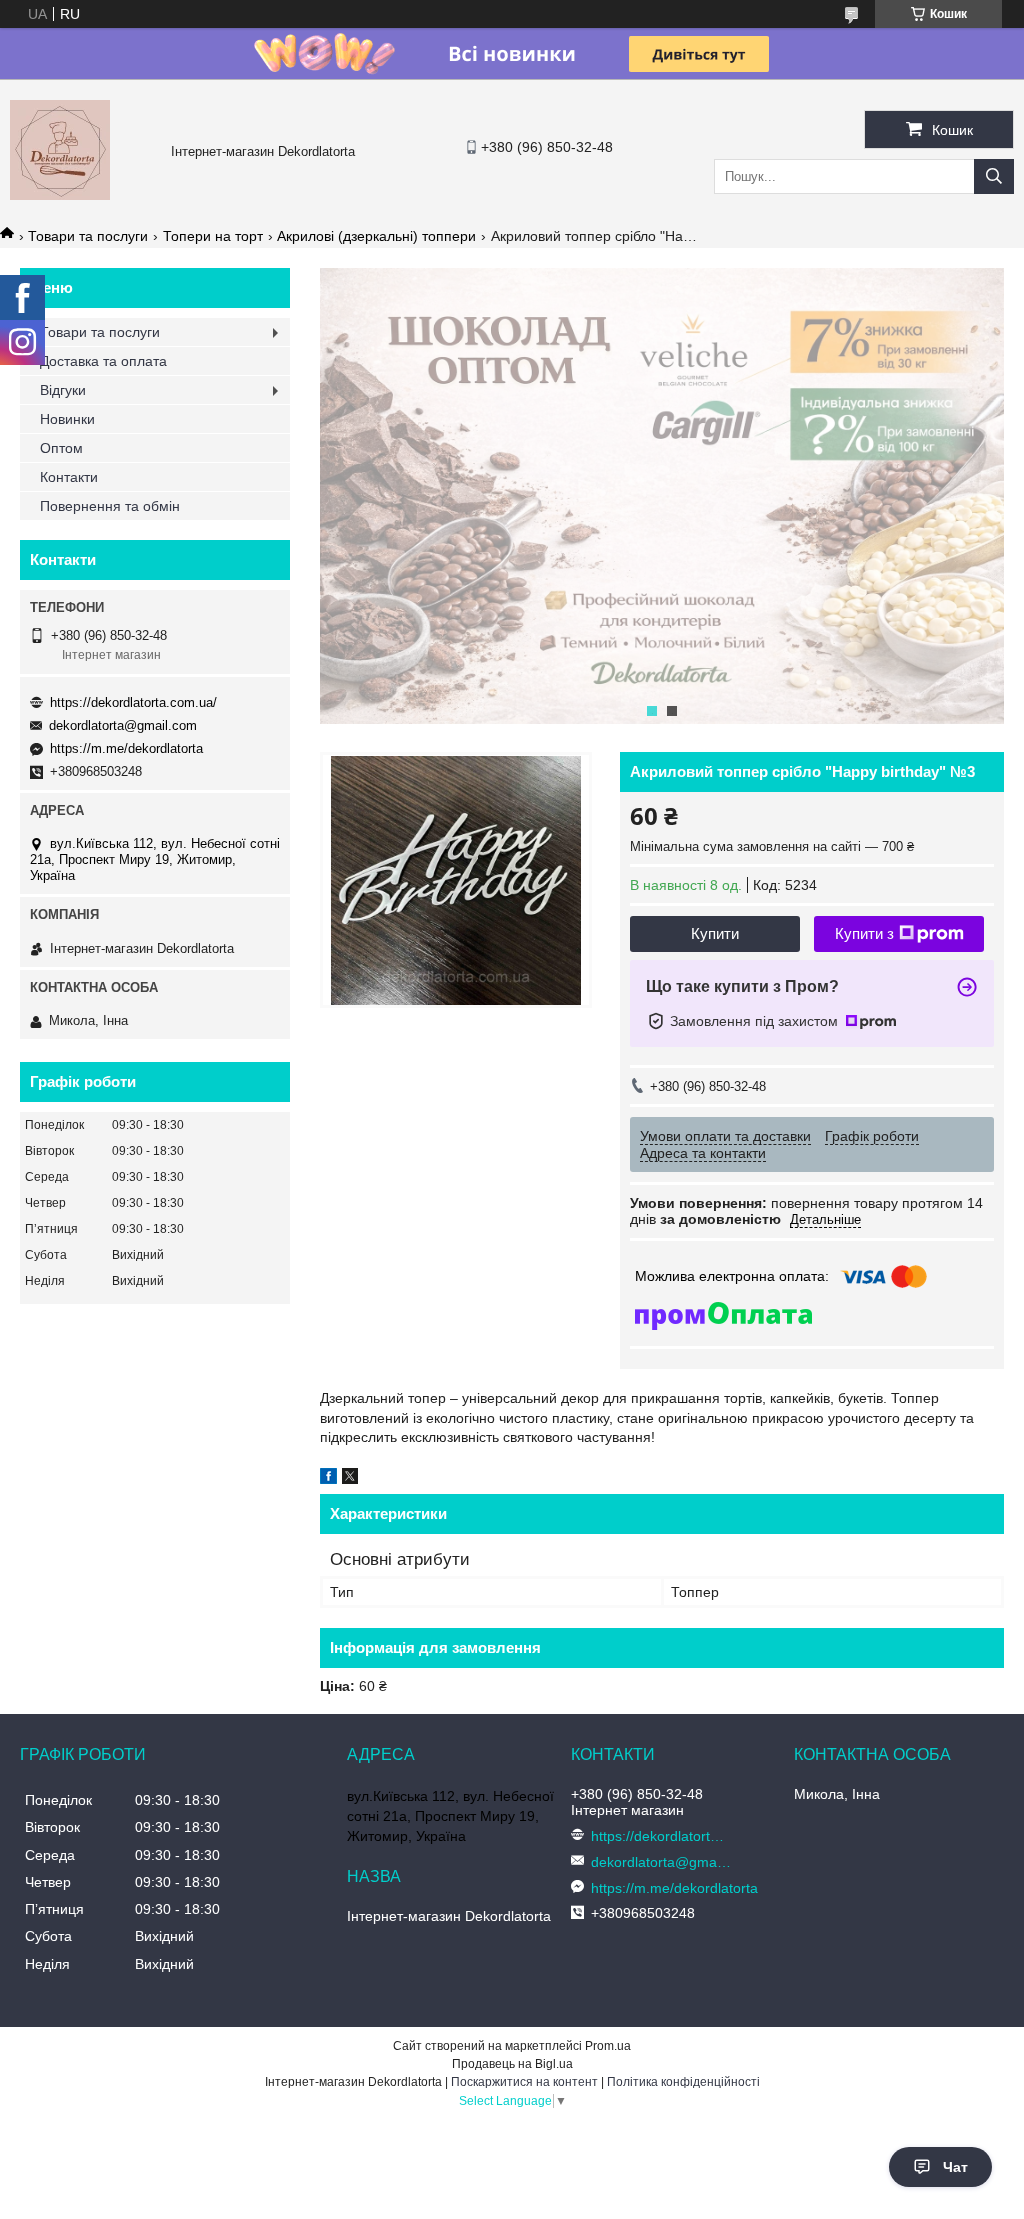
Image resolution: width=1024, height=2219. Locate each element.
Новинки (67, 419)
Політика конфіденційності (683, 2082)
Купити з (864, 933)
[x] (350, 1479)
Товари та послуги (88, 236)
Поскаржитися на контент (524, 2082)
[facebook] (328, 1479)
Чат (955, 2167)
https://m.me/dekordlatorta (126, 748)
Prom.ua (608, 2046)
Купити (715, 933)
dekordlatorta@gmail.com (123, 725)
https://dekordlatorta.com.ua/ (133, 702)
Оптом (61, 448)
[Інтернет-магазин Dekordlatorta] (60, 195)
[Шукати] (994, 176)
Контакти (69, 477)
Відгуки (63, 390)
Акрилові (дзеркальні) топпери (376, 236)
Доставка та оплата (103, 361)
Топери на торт (213, 236)
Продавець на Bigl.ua (512, 2064)
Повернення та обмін (110, 506)
